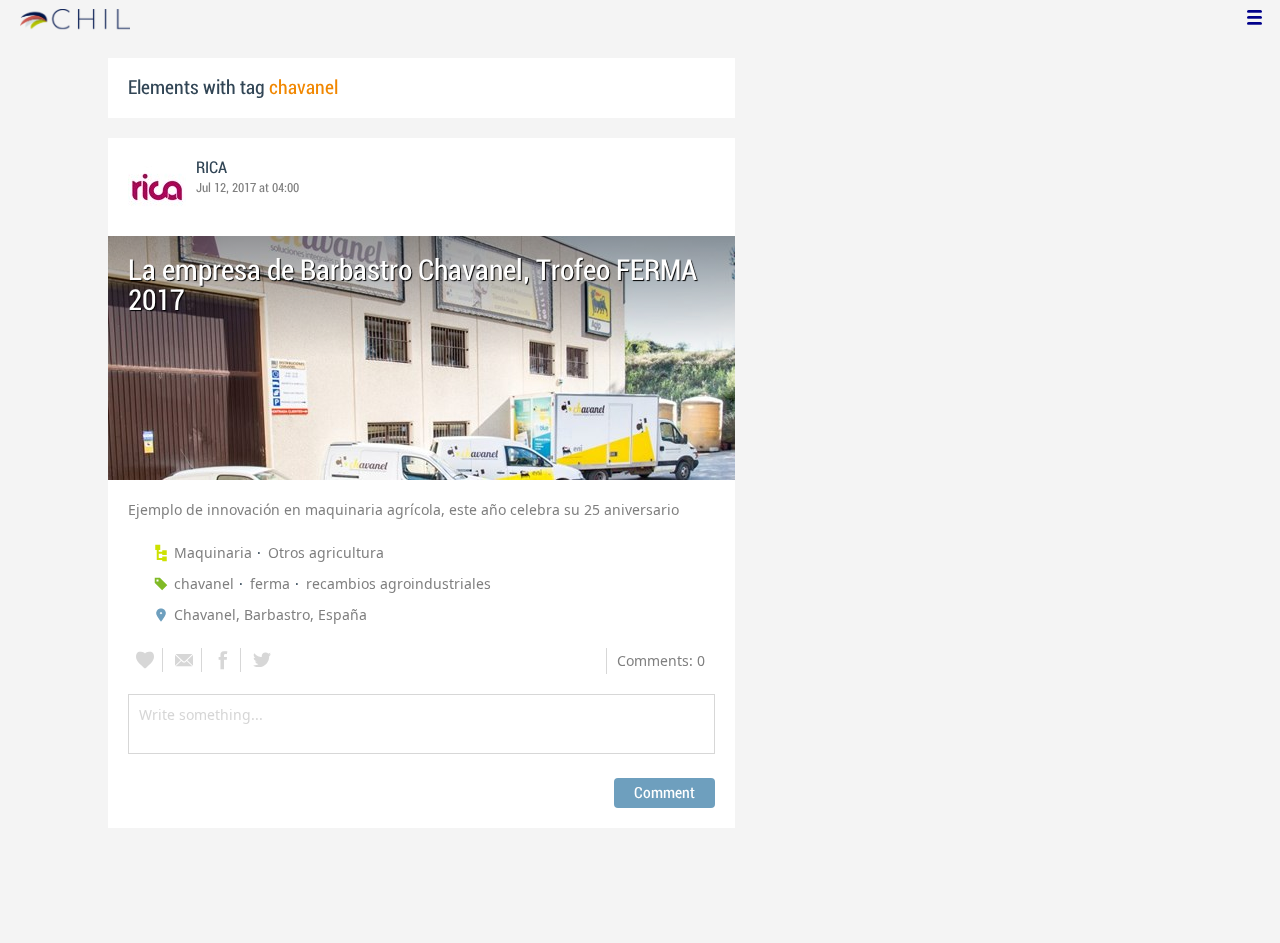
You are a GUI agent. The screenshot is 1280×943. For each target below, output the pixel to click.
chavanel (204, 583)
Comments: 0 (661, 660)
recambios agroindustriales (398, 583)
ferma (270, 583)
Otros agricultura (326, 552)
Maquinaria (213, 552)
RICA (211, 168)
